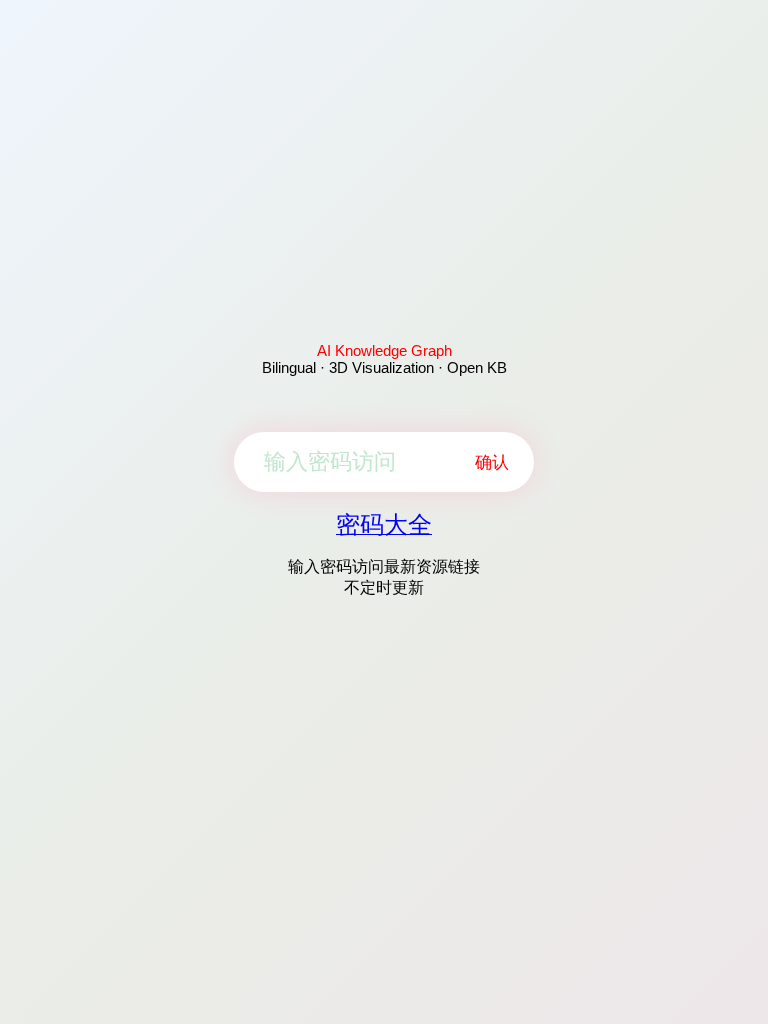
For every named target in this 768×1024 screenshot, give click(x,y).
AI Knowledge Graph (384, 350)
